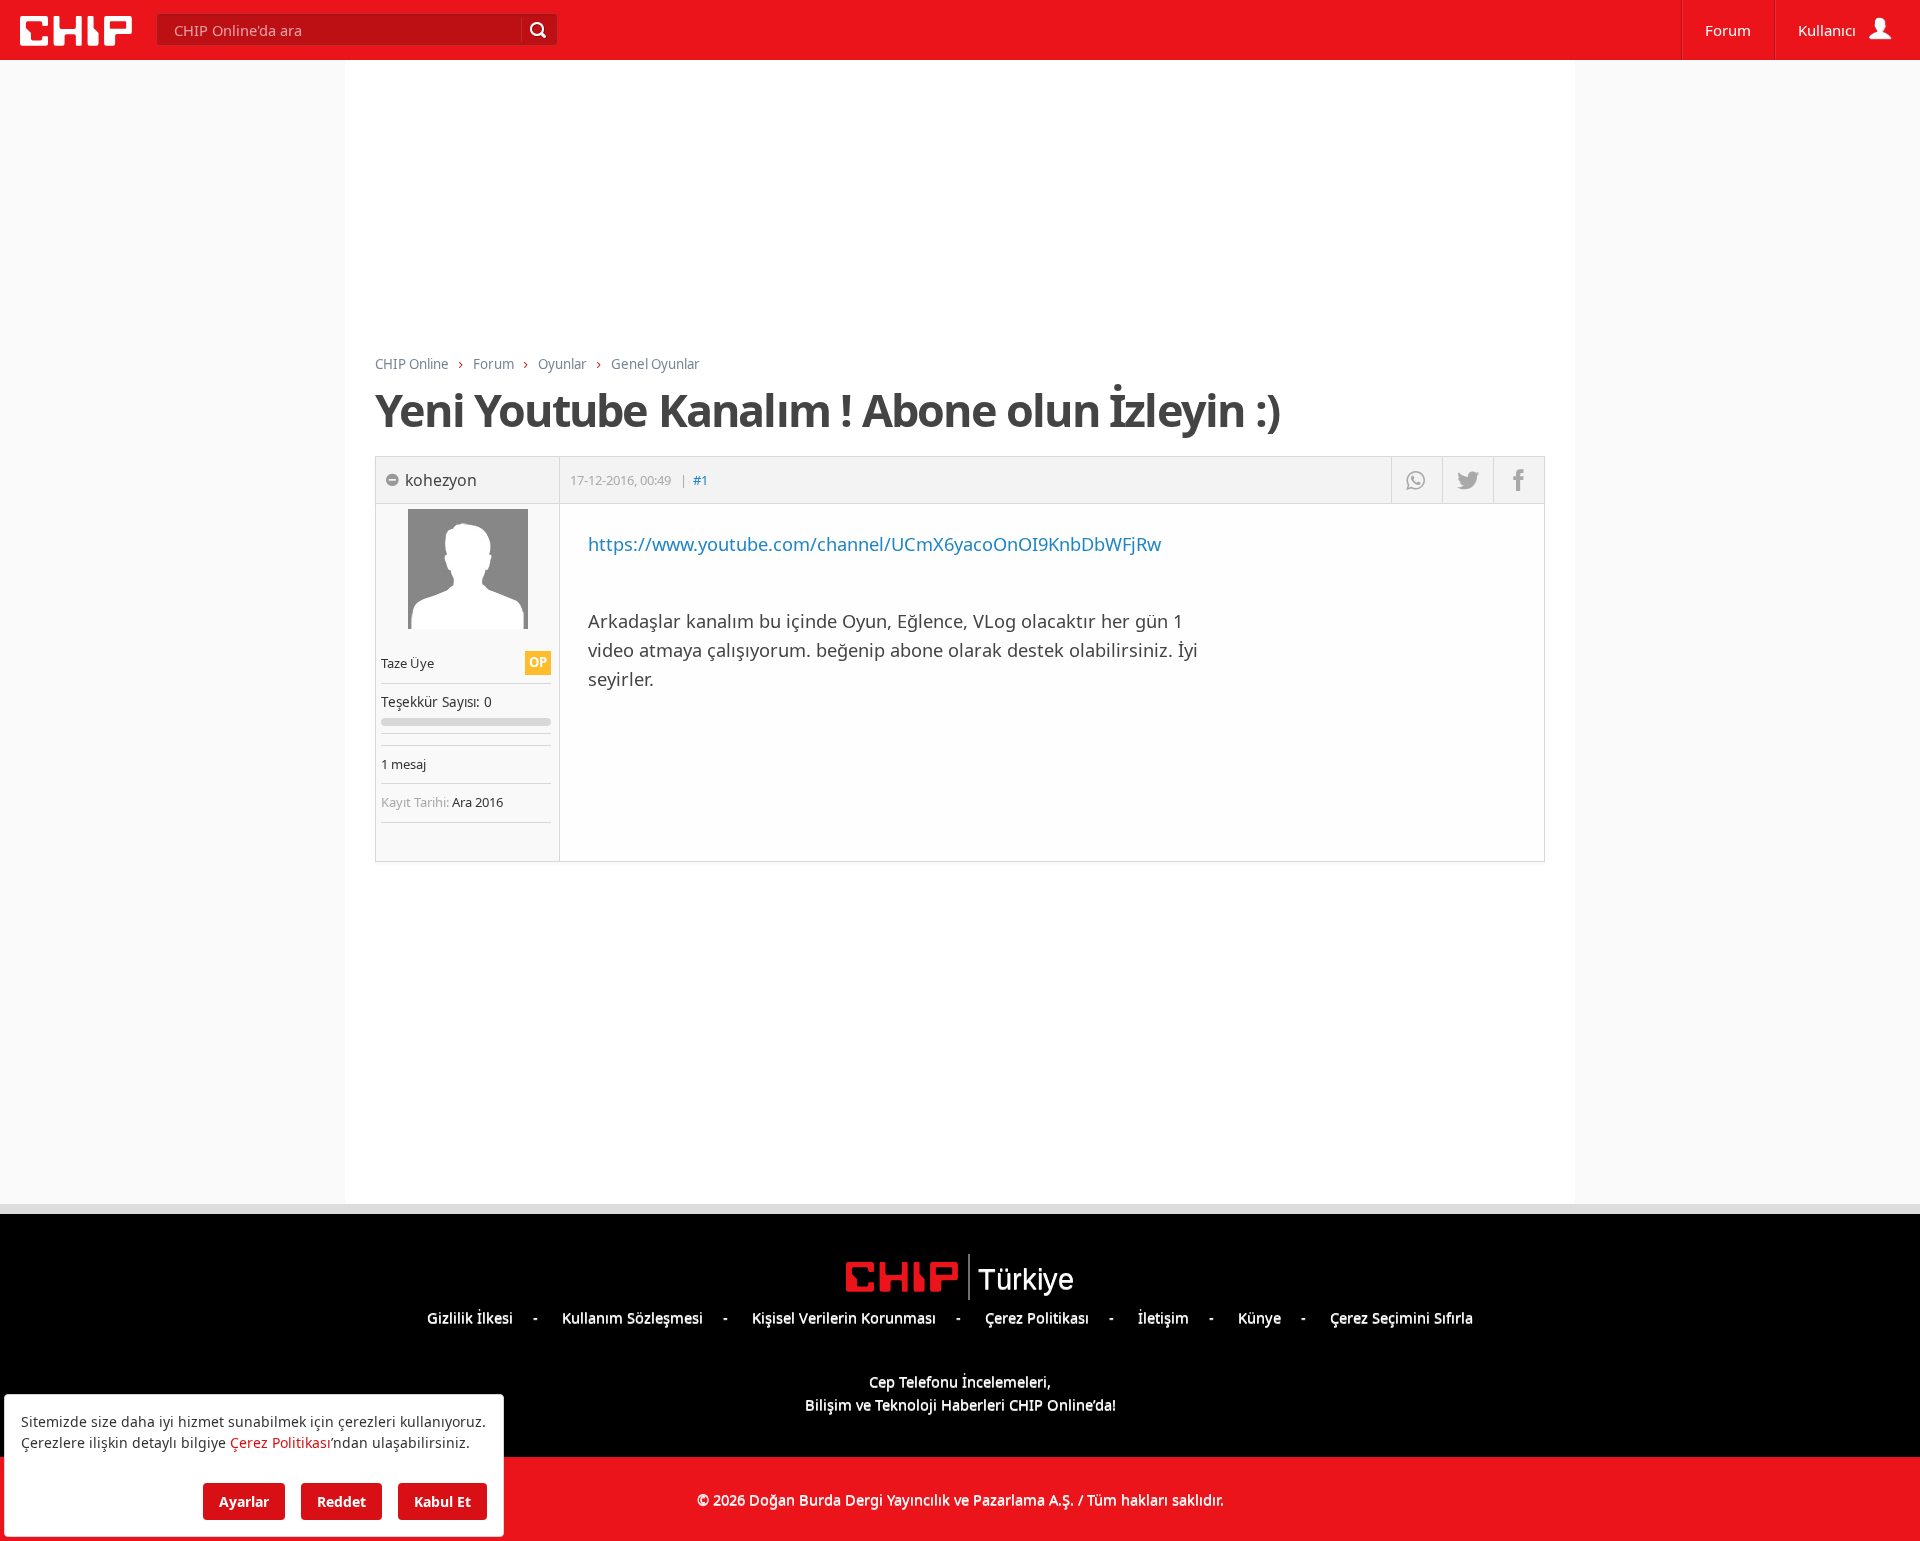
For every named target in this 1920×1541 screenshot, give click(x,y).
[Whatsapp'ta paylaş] (1416, 480)
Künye (1259, 1317)
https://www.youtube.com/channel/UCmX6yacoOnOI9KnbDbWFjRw (874, 543)
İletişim (1163, 1317)
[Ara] (537, 30)
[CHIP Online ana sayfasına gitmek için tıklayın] (76, 40)
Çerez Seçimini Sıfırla (1401, 1317)
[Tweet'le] (1467, 480)
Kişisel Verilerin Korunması (844, 1317)
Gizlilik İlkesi (470, 1317)
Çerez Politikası (1037, 1317)
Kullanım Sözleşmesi (632, 1317)
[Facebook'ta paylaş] (1518, 480)
